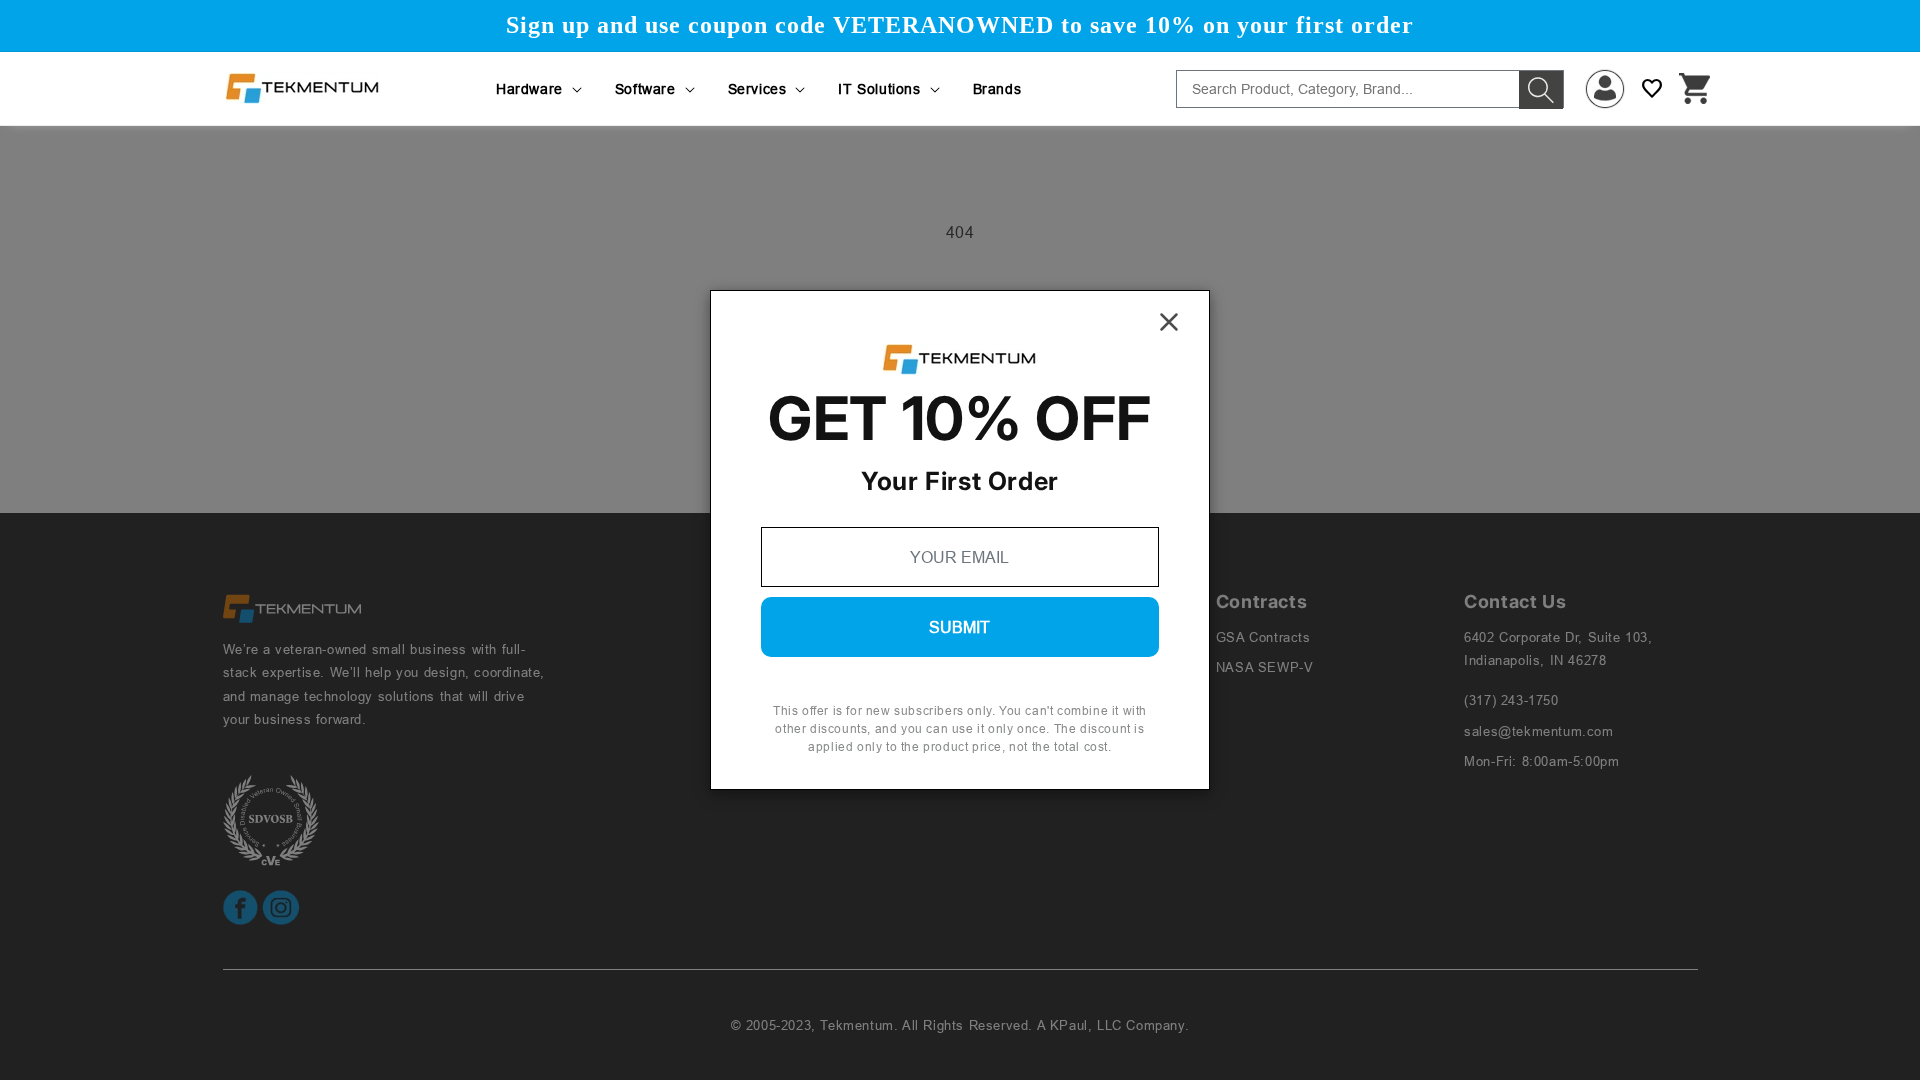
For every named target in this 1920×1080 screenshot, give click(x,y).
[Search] (1541, 90)
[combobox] (1370, 89)
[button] (540, 89)
